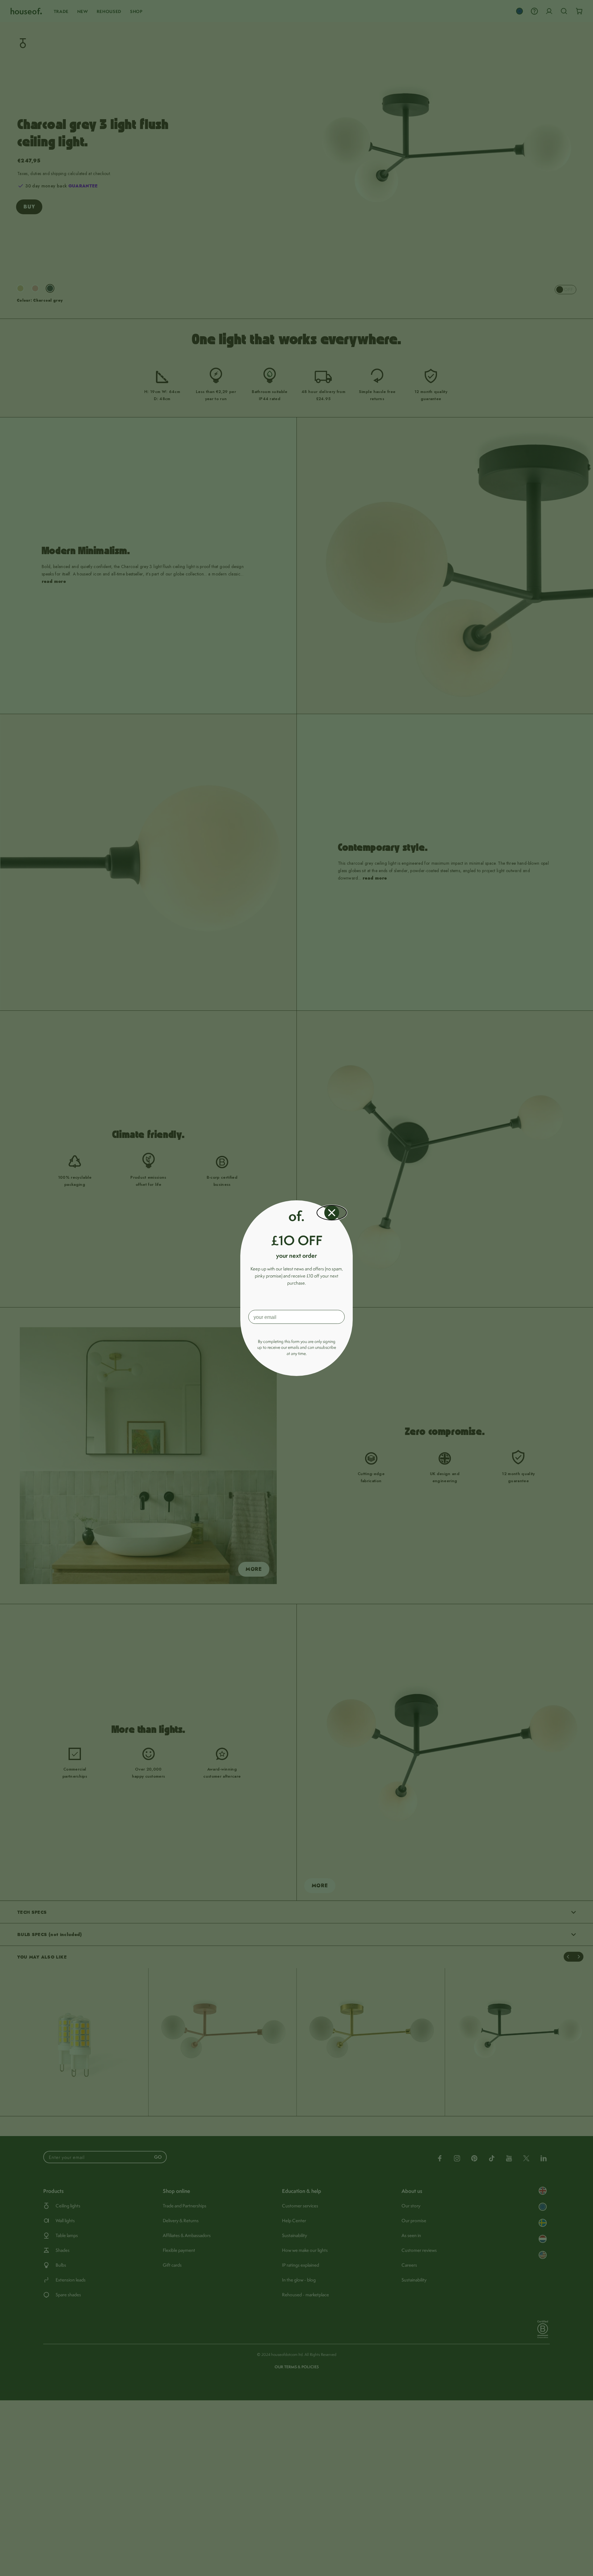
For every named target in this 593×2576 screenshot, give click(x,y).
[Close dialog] (332, 1213)
